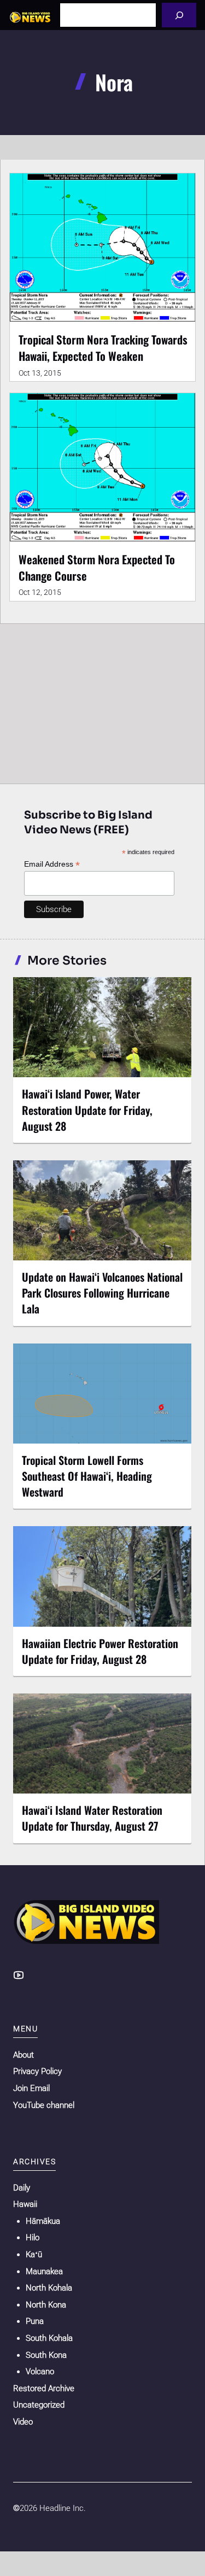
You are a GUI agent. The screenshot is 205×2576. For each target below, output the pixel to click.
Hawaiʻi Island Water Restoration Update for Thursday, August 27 (92, 1818)
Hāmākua (43, 2221)
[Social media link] (19, 1975)
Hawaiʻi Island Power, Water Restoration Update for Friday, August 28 (87, 1109)
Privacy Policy (37, 2071)
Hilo (33, 2238)
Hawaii (25, 2204)
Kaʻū (34, 2254)
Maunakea (44, 2271)
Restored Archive (44, 2388)
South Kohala (49, 2338)
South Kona (46, 2355)
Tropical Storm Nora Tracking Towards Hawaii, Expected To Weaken (103, 347)
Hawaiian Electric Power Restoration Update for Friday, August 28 (100, 1651)
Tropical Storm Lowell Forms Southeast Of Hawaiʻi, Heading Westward (87, 1476)
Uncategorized (39, 2405)
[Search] (179, 15)
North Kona (46, 2305)
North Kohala (49, 2288)
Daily (22, 2188)
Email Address (52, 864)
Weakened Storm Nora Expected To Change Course (97, 567)
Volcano (40, 2371)
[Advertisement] (102, 701)
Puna (35, 2321)
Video (23, 2422)
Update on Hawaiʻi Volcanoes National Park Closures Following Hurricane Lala (102, 1293)
